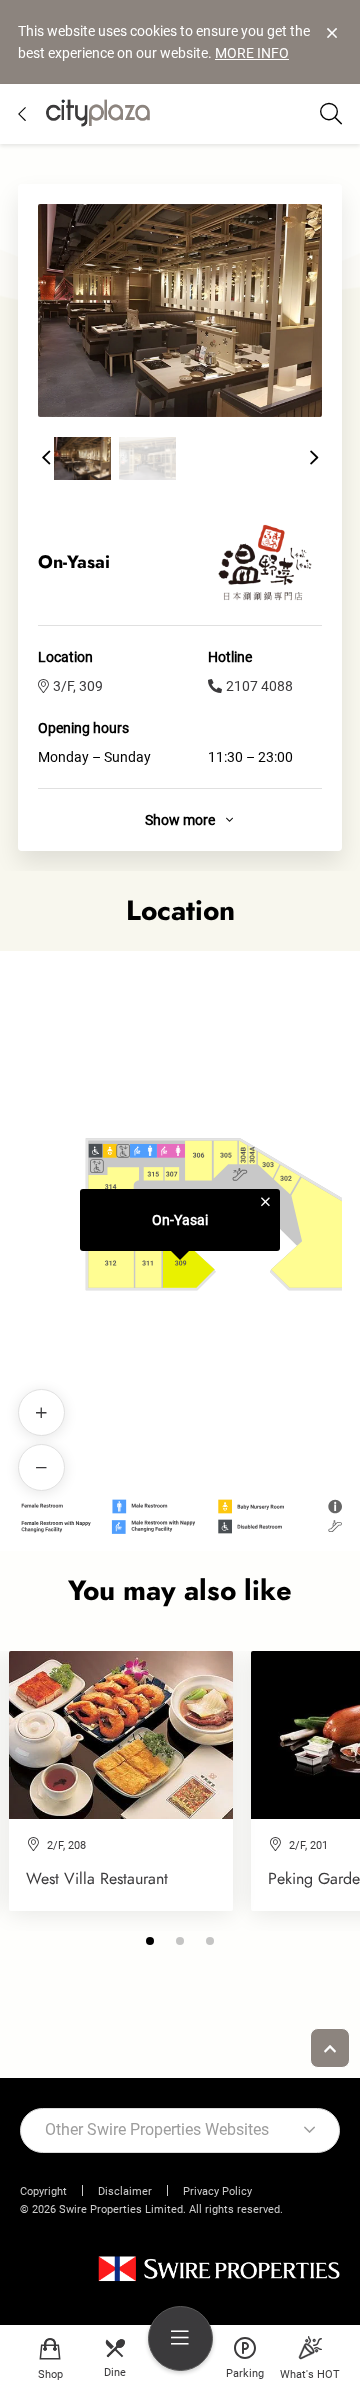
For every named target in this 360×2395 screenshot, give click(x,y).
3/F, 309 (78, 686)
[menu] (180, 2338)
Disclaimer (125, 2191)
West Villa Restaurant (97, 1879)
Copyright (43, 2191)
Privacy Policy (217, 2191)
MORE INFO (252, 53)
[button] (46, 458)
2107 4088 (259, 686)
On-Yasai (180, 1220)
